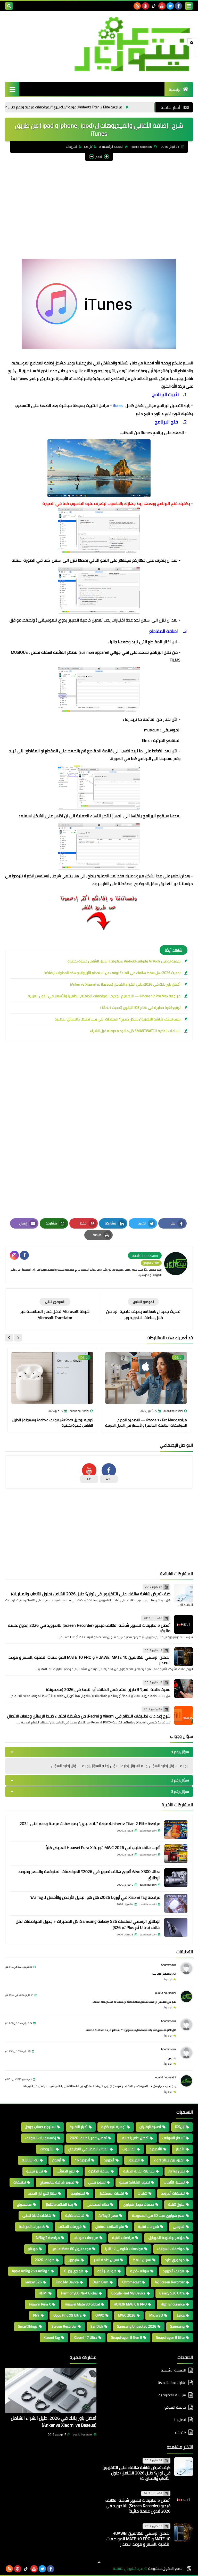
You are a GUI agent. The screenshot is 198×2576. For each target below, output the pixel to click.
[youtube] (162, 6)
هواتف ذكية (140, 2271)
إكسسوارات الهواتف (40, 2138)
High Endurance (173, 2304)
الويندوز (134, 2160)
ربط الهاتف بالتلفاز (59, 2204)
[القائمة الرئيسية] (12, 89)
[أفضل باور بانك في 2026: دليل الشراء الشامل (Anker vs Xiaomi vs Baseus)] (51, 2390)
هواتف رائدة (107, 2271)
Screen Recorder (64, 2326)
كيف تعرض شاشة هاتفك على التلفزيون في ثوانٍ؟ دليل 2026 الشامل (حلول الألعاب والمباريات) (91, 1594)
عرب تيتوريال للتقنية (128, 2569)
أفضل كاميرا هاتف (135, 2138)
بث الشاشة (30, 2160)
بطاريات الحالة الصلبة (139, 2171)
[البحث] (9, 6)
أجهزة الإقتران (150, 2127)
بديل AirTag (176, 2171)
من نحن (180, 2432)
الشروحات (72, 147)
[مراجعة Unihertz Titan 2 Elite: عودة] (176, 1830)
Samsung (177, 2326)
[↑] (99, 2562)
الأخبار (180, 2149)
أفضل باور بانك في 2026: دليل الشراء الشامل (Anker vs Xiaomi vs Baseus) (125, 984)
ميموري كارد (175, 2260)
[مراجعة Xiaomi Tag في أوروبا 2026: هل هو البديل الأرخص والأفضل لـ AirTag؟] (176, 1903)
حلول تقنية (176, 2204)
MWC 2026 (127, 2315)
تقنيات (142, 2193)
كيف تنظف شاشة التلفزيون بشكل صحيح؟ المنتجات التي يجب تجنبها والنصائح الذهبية (118, 1019)
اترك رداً (168, 1979)
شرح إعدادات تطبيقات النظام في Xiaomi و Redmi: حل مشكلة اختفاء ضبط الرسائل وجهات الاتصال (89, 1716)
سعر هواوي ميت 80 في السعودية (158, 2215)
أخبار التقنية (79, 2127)
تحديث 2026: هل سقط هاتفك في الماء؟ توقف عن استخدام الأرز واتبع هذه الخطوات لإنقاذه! (112, 973)
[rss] (137, 6)
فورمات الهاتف (70, 2227)
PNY (36, 2315)
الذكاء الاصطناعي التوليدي (88, 2149)
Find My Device (67, 2282)
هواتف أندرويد (174, 2271)
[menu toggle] (189, 6)
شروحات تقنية (148, 2227)
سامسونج (24, 2204)
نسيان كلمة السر (106, 2260)
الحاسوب (129, 2149)
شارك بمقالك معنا (172, 2383)
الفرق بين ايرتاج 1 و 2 (169, 2160)
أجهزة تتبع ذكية (113, 2127)
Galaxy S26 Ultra (172, 2293)
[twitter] (170, 6)
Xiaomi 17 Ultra (85, 2337)
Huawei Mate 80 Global (82, 2304)
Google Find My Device (128, 2293)
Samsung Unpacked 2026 (137, 2326)
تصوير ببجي (97, 2182)
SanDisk (97, 2326)
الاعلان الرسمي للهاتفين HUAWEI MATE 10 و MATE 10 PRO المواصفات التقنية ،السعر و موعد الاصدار (89, 1660)
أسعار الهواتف (174, 2138)
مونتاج (33, 2249)
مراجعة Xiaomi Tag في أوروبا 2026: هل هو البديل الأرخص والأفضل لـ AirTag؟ (95, 1897)
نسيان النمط (142, 2260)
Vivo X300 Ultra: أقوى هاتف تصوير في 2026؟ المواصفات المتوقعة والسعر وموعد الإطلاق (89, 1875)
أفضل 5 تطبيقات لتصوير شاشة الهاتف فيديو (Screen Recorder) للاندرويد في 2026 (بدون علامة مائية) (89, 1628)
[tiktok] (154, 6)
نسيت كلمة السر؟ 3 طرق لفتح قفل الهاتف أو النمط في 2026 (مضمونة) (108, 1689)
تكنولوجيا (78, 2193)
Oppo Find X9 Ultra (67, 2315)
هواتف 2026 (45, 2260)
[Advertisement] (99, 202)
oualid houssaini (166, 1993)
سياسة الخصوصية (172, 2395)
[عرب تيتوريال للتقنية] (99, 44)
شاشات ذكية (75, 2215)
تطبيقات (20, 2182)
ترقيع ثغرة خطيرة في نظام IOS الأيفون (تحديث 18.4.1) (140, 1008)
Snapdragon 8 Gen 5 (127, 2337)
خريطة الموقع (175, 2407)
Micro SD (156, 2315)
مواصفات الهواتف (171, 2249)
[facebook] (178, 6)
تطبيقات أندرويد (173, 2193)
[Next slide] (9, 1338)
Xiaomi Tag (52, 2337)
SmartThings (28, 2326)
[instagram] (14, 1255)
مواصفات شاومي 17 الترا (124, 2249)
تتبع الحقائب (66, 2171)
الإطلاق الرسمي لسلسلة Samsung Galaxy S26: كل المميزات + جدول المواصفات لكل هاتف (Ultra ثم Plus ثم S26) (88, 1924)
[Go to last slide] (18, 1338)
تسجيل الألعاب (174, 2182)
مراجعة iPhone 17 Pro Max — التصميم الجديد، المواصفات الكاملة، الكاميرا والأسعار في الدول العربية (104, 996)
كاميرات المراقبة (32, 2227)
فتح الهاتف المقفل (110, 2227)
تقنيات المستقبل (111, 2193)
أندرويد (109, 2160)
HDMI (43, 2293)
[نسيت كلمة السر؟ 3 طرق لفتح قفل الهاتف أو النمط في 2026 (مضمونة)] (184, 1689)
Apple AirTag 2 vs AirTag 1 (31, 2271)
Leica (181, 2315)
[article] (55, 1309)
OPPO (100, 2315)
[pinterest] (145, 6)
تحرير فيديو (35, 2171)
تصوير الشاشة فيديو (135, 2182)
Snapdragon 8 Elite (170, 2337)
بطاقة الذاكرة (99, 2171)
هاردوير (74, 2260)
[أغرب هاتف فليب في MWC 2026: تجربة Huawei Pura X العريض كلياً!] (176, 1854)
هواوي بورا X (74, 2271)
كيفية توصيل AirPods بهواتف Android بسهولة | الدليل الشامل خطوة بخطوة (124, 961)
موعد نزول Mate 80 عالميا (71, 2249)
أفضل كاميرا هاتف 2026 (88, 2138)
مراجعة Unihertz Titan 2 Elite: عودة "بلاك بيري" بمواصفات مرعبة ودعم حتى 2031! (120, 107)
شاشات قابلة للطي (37, 2215)
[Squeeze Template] (189, 2569)
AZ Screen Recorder (170, 2282)
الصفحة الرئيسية (113, 147)
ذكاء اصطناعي (98, 2204)
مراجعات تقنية (123, 2238)
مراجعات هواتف (86, 2238)
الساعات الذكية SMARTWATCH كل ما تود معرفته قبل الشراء (135, 1031)
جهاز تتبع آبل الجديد (42, 2193)
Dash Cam (100, 2282)
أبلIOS (88, 147)
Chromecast (131, 2282)
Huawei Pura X (40, 2304)
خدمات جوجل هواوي (139, 2204)
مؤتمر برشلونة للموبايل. (166, 2238)
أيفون (57, 2160)
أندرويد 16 (82, 2160)
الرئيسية (175, 89)
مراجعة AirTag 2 (48, 2238)
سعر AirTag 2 (108, 2215)
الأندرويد (156, 2149)
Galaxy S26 (33, 2282)
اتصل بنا (180, 2420)
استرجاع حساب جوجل (40, 2127)
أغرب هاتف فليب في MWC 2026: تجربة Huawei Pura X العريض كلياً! (102, 1847)
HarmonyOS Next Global (79, 2293)
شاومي (179, 2227)
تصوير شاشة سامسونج (57, 2182)
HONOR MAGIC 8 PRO (130, 2304)
